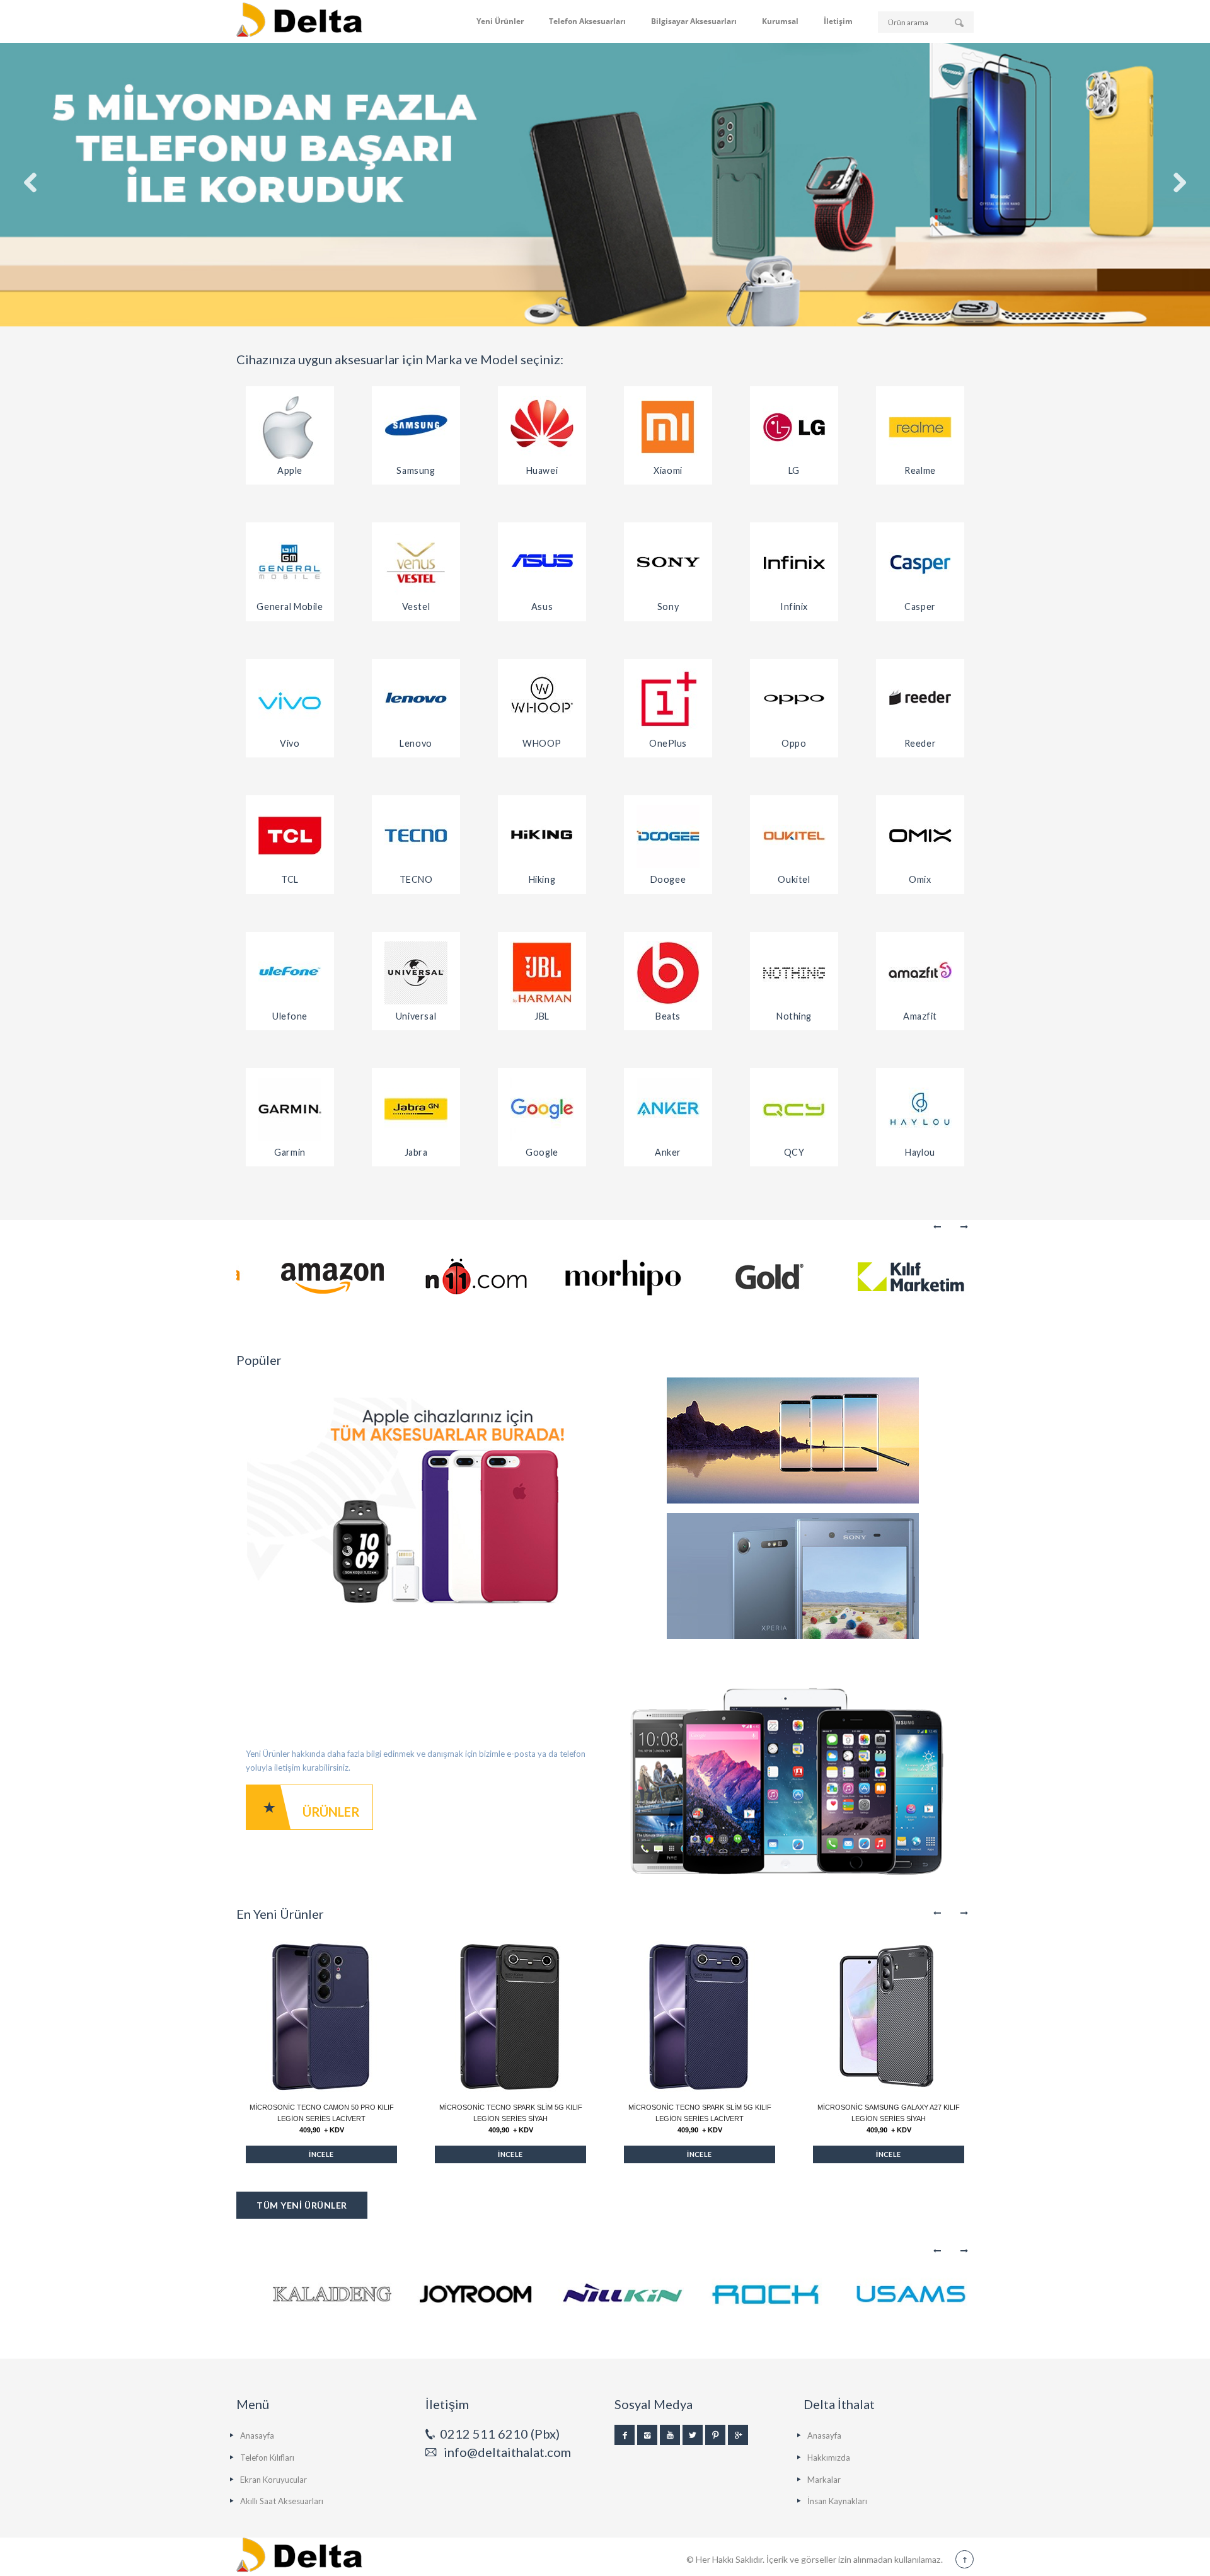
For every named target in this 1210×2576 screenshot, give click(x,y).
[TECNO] (416, 836)
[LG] (794, 427)
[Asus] (542, 563)
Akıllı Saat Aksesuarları (282, 2501)
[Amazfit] (920, 973)
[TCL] (290, 836)
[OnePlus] (668, 700)
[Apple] (290, 427)
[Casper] (920, 563)
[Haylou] (920, 1109)
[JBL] (542, 973)
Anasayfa (257, 2435)
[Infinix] (794, 563)
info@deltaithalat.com (507, 2452)
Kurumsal (780, 21)
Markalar (824, 2480)
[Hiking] (542, 836)
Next (963, 1227)
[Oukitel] (794, 836)
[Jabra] (416, 1109)
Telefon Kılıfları (267, 2458)
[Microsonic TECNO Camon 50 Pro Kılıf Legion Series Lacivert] (321, 2016)
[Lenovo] (416, 700)
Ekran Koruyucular (274, 2480)
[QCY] (794, 1109)
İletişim (838, 21)
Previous (938, 1227)
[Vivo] (290, 700)
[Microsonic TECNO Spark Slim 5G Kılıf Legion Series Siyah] (510, 2016)
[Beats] (668, 973)
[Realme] (920, 427)
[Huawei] (542, 427)
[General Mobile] (290, 563)
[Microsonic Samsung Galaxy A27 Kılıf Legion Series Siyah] (889, 2016)
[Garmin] (290, 1109)
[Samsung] (416, 427)
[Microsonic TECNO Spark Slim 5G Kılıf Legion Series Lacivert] (700, 2016)
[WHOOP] (542, 700)
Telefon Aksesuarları (587, 21)
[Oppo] (794, 700)
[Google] (542, 1109)
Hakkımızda (829, 2458)
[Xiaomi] (668, 427)
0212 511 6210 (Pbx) (500, 2434)
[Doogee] (668, 836)
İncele (321, 2154)
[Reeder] (920, 700)
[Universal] (416, 973)
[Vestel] (416, 563)
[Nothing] (794, 973)
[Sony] (668, 563)
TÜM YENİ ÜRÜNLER (302, 2205)
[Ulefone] (290, 973)
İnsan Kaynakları (837, 2501)
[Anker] (668, 1109)
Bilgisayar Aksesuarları (694, 21)
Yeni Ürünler (500, 21)
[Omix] (920, 836)
